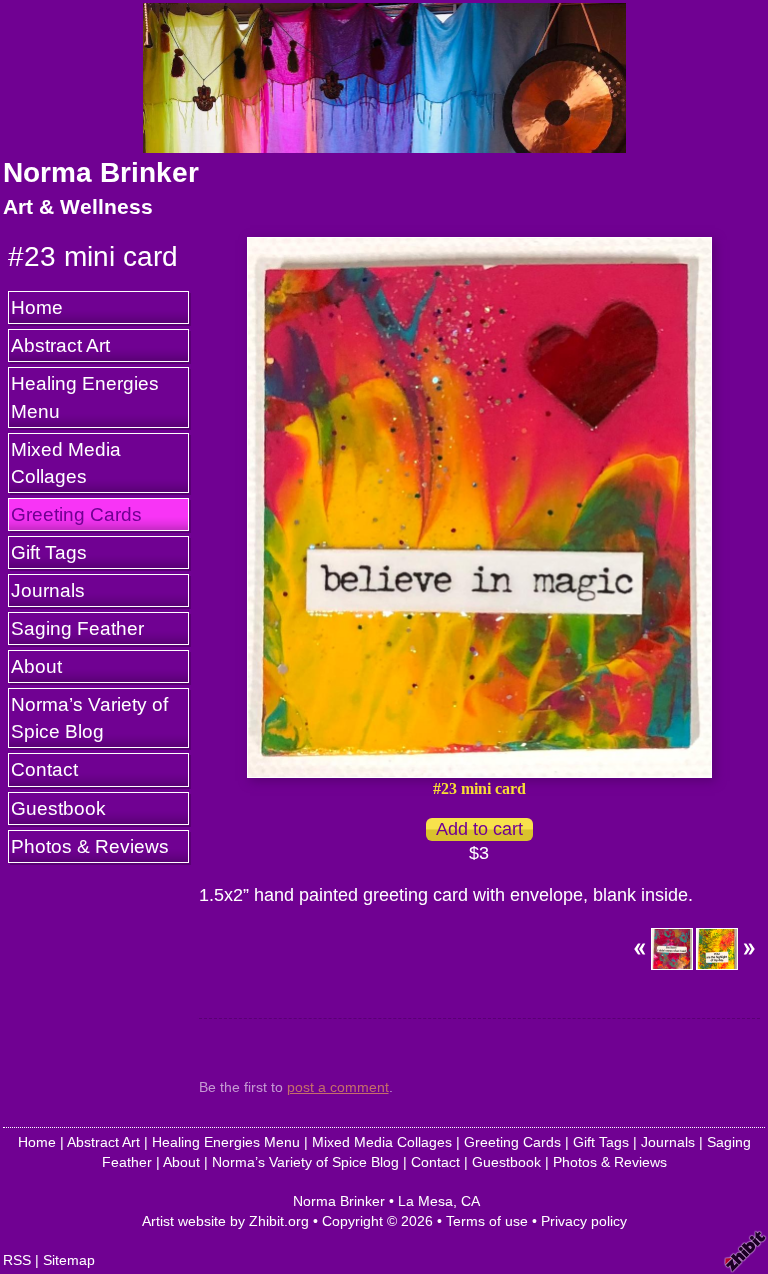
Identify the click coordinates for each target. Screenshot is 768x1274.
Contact (44, 769)
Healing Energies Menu (85, 396)
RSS (17, 1260)
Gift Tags (49, 552)
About (36, 666)
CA (470, 1201)
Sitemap (69, 1260)
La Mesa (425, 1201)
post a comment (338, 1087)
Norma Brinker (101, 172)
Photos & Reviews (90, 846)
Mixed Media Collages (66, 462)
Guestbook (58, 808)
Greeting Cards (76, 514)
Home (37, 307)
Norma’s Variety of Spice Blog (89, 717)
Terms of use (487, 1221)
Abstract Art (60, 345)
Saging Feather (77, 628)
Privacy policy (584, 1221)
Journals (48, 590)
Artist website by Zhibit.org (225, 1221)
